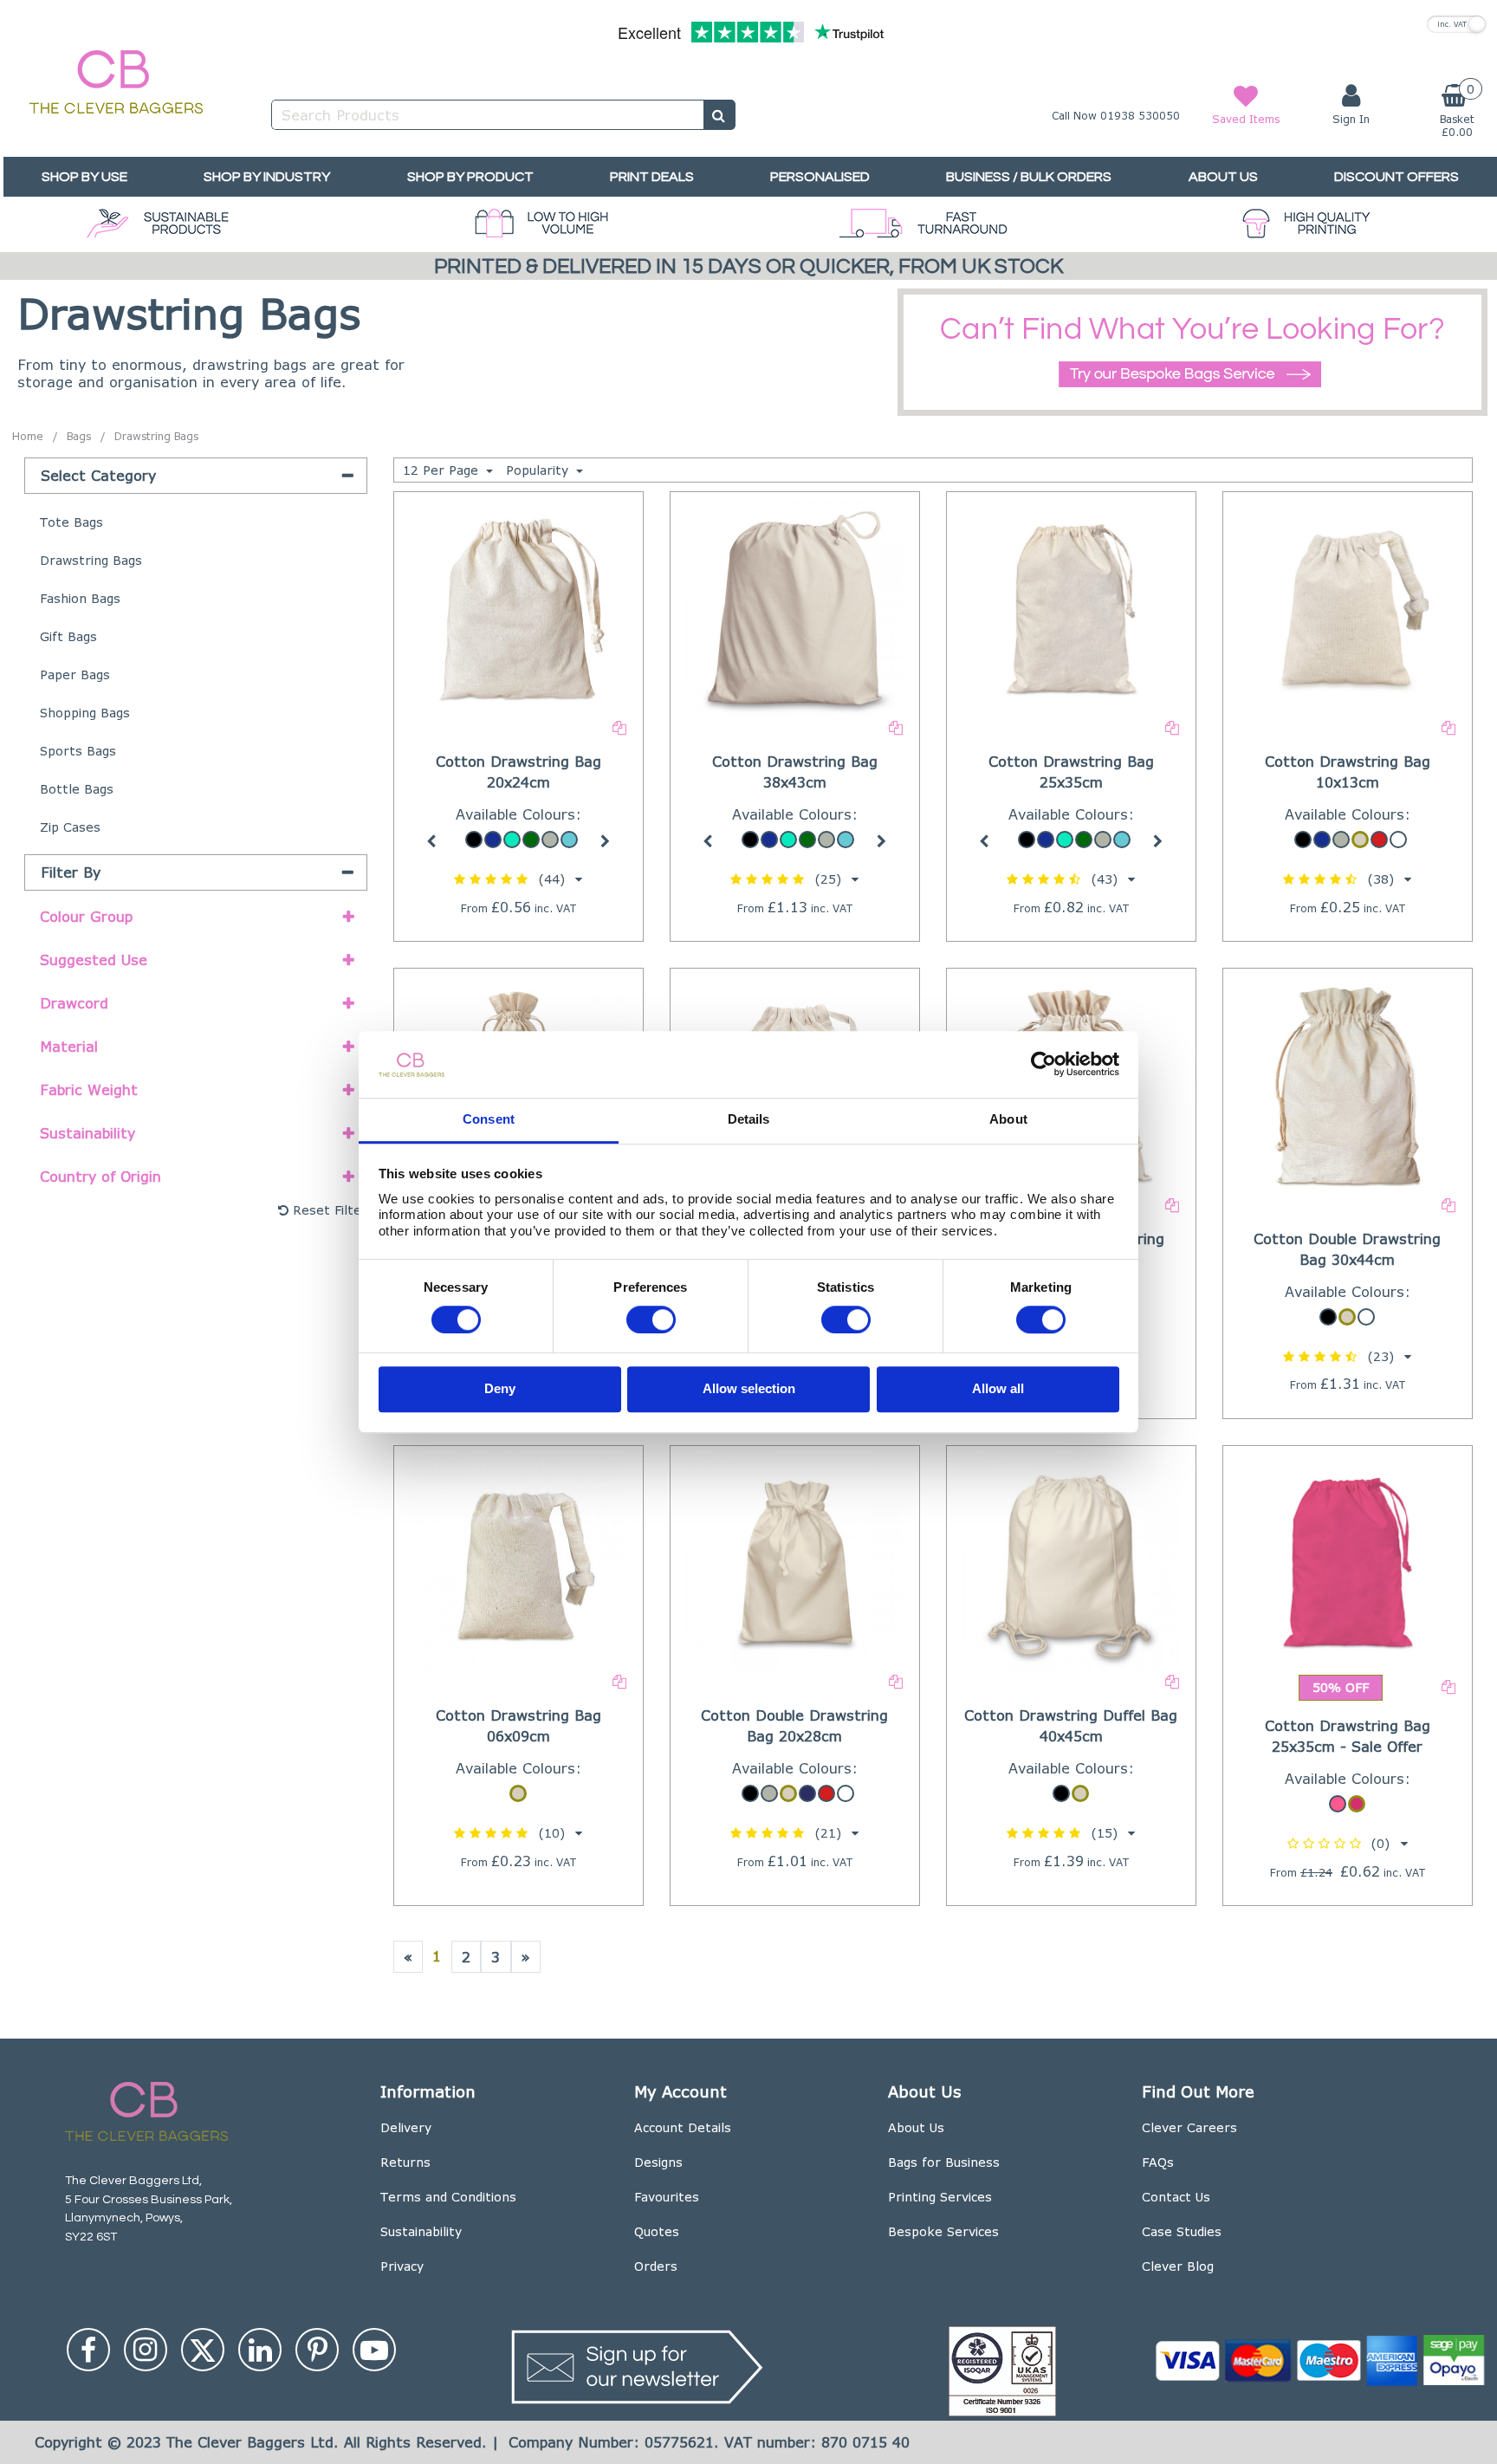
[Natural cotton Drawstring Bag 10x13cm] (1348, 607)
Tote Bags (71, 522)
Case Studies (1182, 2231)
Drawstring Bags (91, 560)
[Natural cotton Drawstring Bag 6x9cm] (518, 1561)
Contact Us (1176, 2197)
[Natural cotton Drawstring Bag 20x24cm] (518, 607)
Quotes (657, 2231)
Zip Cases (70, 827)
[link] (88, 2350)
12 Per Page (443, 470)
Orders (656, 2266)
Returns (405, 2162)
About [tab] (1008, 1119)
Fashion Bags (80, 598)
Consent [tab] (489, 1119)
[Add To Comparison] (619, 726)
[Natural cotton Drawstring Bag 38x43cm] (794, 607)
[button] (518, 879)
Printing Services (940, 2197)
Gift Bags (68, 636)
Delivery (406, 2127)
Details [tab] (749, 1119)
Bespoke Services (943, 2231)
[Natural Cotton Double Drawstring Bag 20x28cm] (794, 1561)
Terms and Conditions (448, 2197)
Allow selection (749, 1389)
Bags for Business (944, 2162)
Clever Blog (1178, 2266)
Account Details (683, 2127)
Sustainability (421, 2231)
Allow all (998, 1389)
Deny (500, 1389)
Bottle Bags (77, 789)
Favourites (667, 2197)
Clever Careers (1189, 2127)
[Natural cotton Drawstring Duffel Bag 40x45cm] (1072, 1561)
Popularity (539, 470)
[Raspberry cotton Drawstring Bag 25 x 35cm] (1348, 1561)
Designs (658, 2162)
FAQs (1158, 2162)
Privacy (402, 2266)
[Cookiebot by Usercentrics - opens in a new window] (1043, 1065)
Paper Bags (75, 674)
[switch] (651, 1320)
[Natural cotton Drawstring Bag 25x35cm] (1072, 607)
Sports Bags (78, 751)
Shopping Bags (85, 713)
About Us (916, 2127)
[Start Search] (719, 115)
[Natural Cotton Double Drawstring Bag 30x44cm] (1348, 1083)
